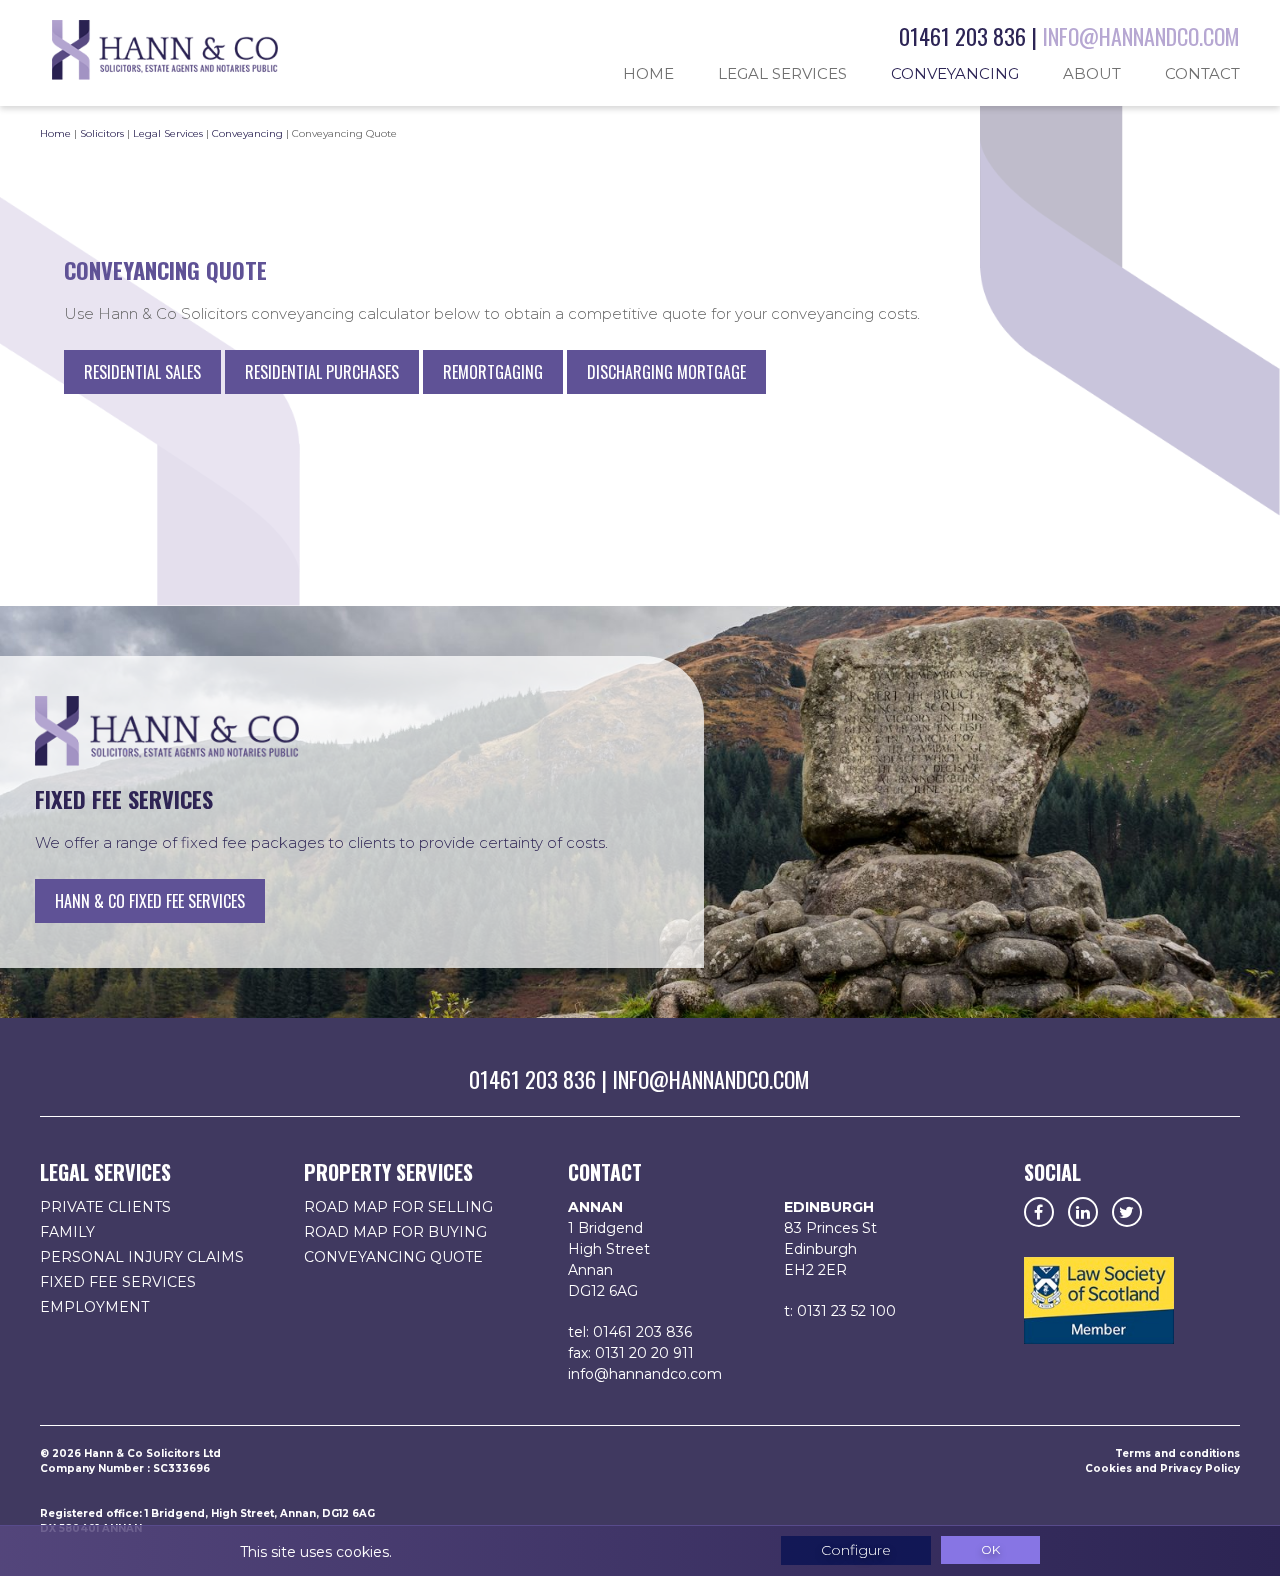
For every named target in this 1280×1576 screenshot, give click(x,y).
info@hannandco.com (1141, 36)
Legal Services (782, 73)
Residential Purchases (322, 372)
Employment (94, 1307)
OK (990, 1549)
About (1092, 73)
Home (648, 73)
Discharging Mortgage (666, 372)
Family (67, 1232)
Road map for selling (398, 1207)
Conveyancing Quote (393, 1257)
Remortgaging (493, 372)
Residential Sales (142, 372)
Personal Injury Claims (142, 1257)
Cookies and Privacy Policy (1162, 1468)
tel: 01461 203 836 (630, 1332)
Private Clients (105, 1207)
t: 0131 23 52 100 (840, 1311)
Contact (1202, 73)
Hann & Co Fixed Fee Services (150, 901)
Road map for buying (395, 1232)
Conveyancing (955, 73)
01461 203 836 (962, 36)
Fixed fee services (118, 1282)
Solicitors (102, 133)
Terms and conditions (1177, 1453)
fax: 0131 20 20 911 (631, 1353)
